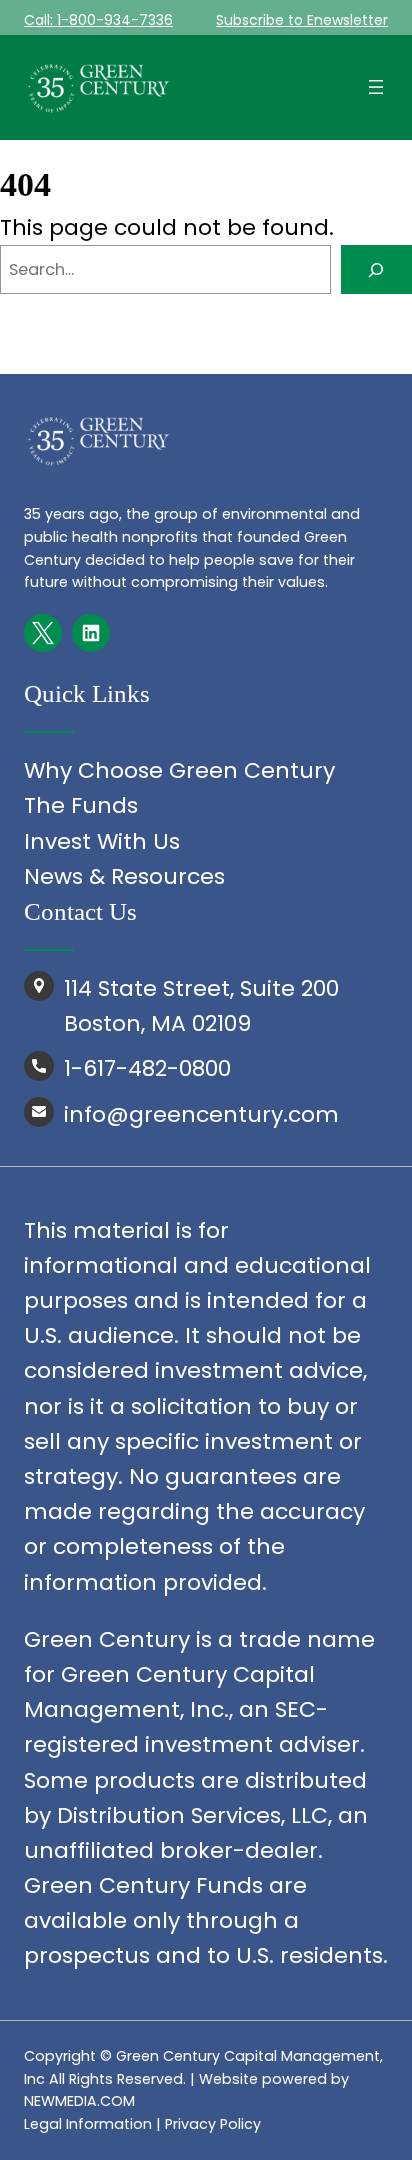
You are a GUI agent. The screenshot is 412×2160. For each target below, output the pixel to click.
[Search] (376, 270)
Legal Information (88, 2124)
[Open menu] (376, 87)
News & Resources (124, 876)
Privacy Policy (213, 2124)
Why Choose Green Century (179, 770)
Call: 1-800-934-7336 (98, 20)
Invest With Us (102, 841)
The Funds (81, 805)
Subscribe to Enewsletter (302, 20)
